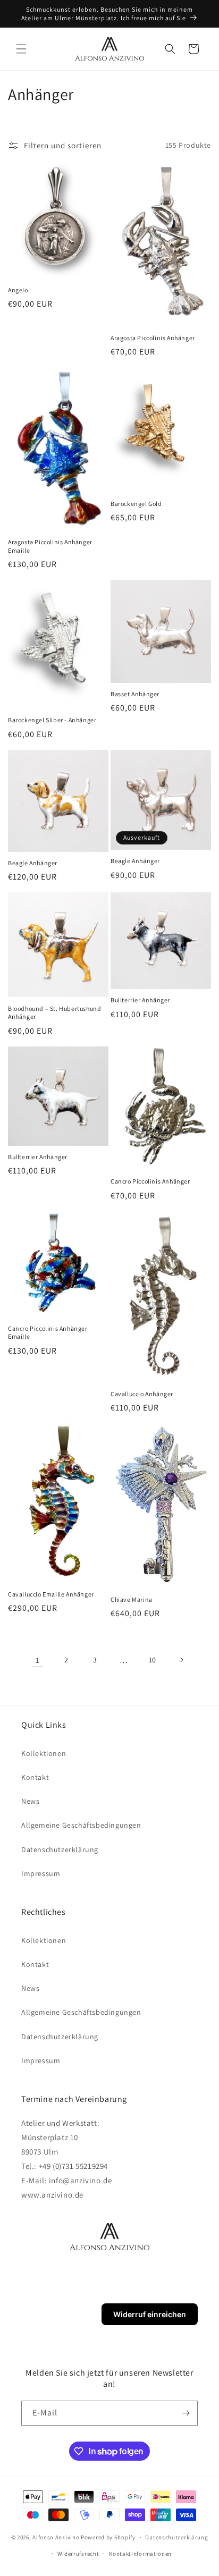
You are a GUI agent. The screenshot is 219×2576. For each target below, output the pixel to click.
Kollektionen (44, 1753)
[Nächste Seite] (181, 1660)
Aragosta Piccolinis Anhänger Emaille (50, 546)
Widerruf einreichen (150, 2314)
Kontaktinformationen (140, 2554)
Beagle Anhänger (33, 863)
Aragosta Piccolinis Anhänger (153, 338)
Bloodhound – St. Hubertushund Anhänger (54, 1013)
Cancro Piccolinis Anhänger (150, 1181)
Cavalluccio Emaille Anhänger (51, 1594)
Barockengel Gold (136, 504)
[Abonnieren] (186, 2413)
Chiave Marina (132, 1599)
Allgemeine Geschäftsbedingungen (81, 1825)
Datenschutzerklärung (60, 1849)
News (30, 1801)
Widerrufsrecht (78, 2554)
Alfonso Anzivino (56, 2537)
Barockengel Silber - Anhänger (52, 720)
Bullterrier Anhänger (140, 1000)
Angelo (18, 290)
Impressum (41, 1873)
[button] (21, 49)
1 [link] (38, 1660)
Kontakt (35, 1777)
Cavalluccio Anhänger (142, 1394)
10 (153, 1660)
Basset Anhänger (135, 694)
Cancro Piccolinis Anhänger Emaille (48, 1333)
